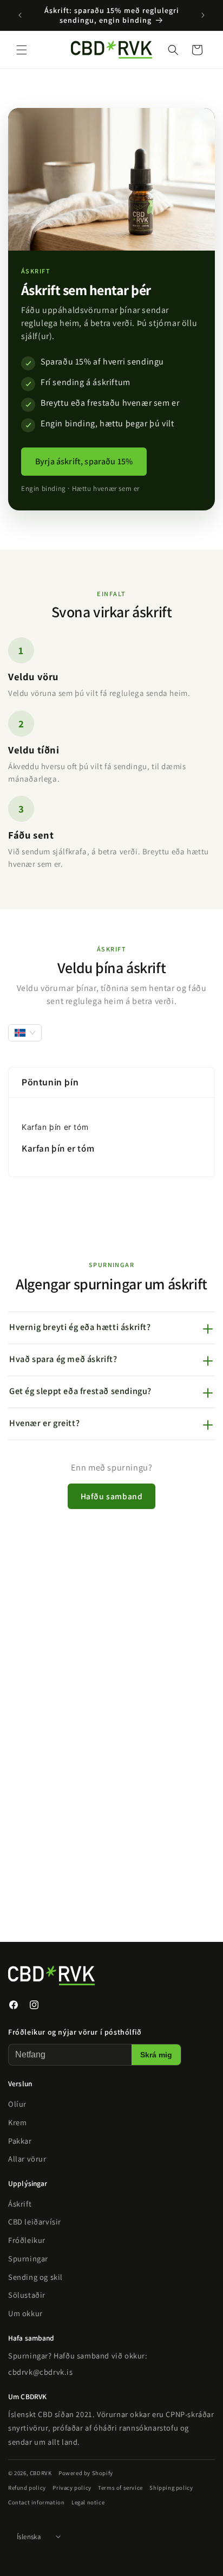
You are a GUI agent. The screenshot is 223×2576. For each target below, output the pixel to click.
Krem (17, 2122)
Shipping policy (171, 2487)
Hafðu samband (112, 1496)
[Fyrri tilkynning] (20, 15)
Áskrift (20, 2203)
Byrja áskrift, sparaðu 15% (84, 461)
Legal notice (88, 2502)
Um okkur (25, 2313)
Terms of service (120, 2487)
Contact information (36, 2502)
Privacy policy (72, 2487)
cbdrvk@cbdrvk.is (41, 2371)
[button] (22, 50)
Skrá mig (156, 2055)
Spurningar (28, 2258)
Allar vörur (27, 2159)
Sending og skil (35, 2276)
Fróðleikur (27, 2240)
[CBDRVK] (95, 1976)
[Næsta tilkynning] (203, 15)
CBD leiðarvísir (35, 2222)
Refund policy (27, 2487)
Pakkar (20, 2140)
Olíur (17, 2104)
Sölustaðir (27, 2295)
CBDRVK (41, 2473)
